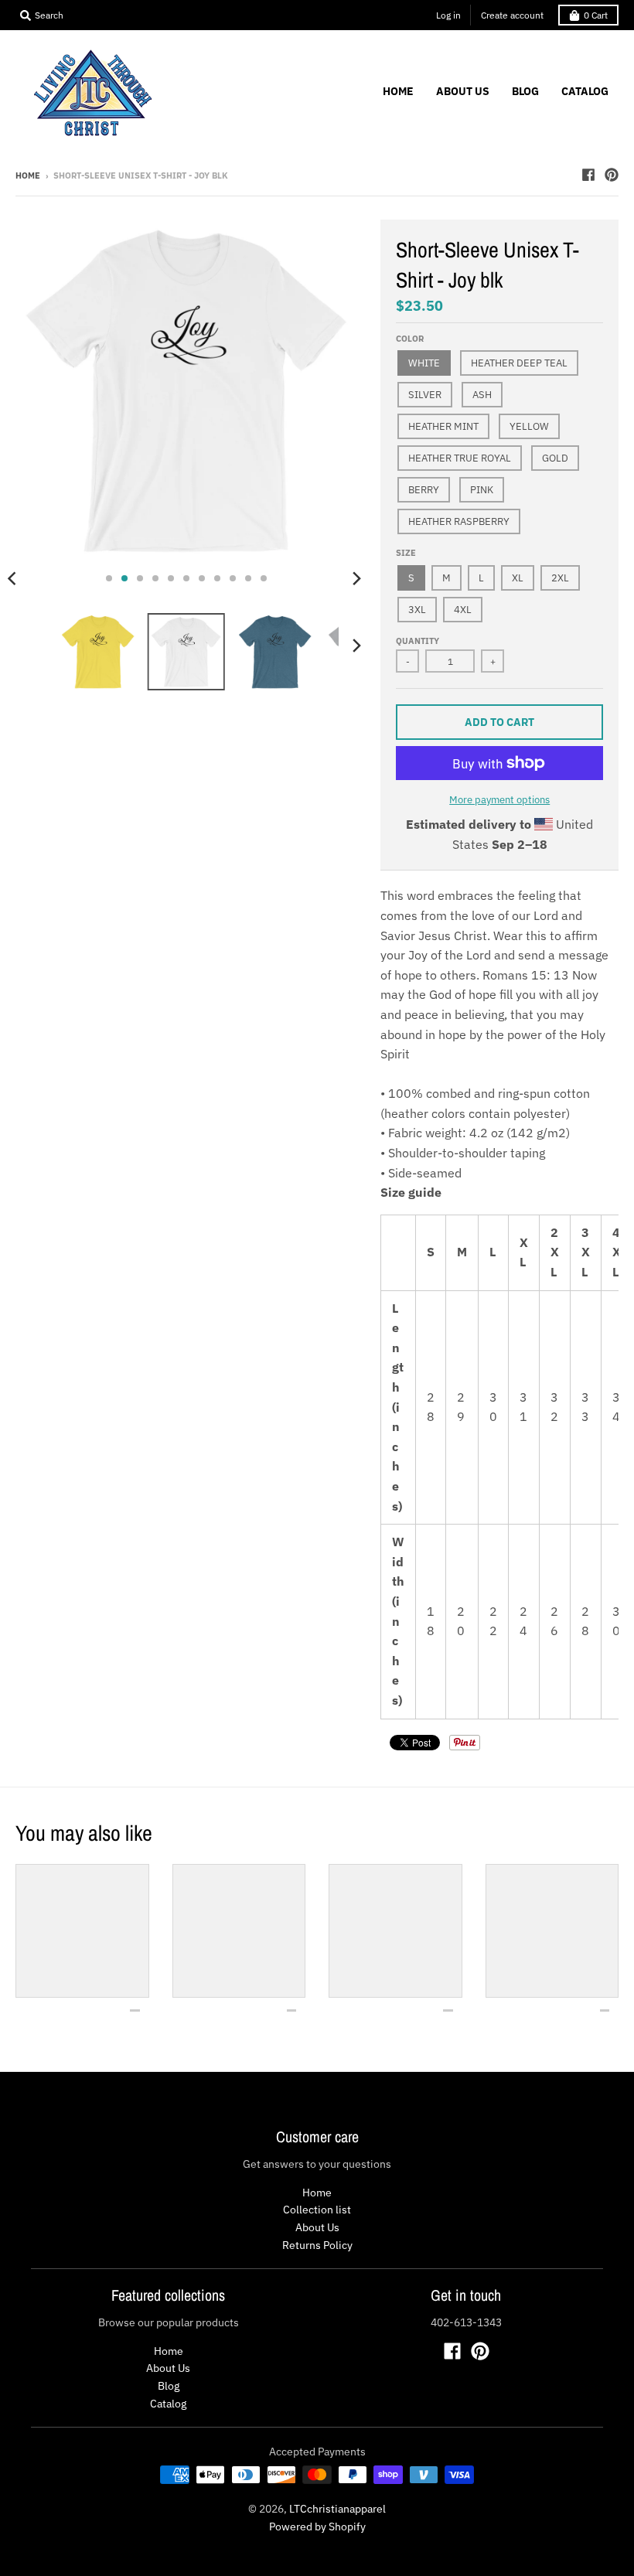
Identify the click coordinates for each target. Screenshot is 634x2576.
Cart (596, 15)
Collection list (317, 2210)
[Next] (356, 578)
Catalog (168, 2404)
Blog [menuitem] (525, 91)
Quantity (418, 641)
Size (406, 553)
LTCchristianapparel (337, 2509)
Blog (169, 2386)
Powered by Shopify (317, 2527)
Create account (512, 15)
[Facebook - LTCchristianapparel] (588, 175)
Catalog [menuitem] (585, 91)
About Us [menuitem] (463, 91)
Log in (448, 15)
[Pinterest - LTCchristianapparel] (612, 175)
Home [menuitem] (398, 91)
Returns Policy (317, 2245)
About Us (317, 2227)
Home (28, 175)
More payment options (499, 800)
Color (410, 339)
